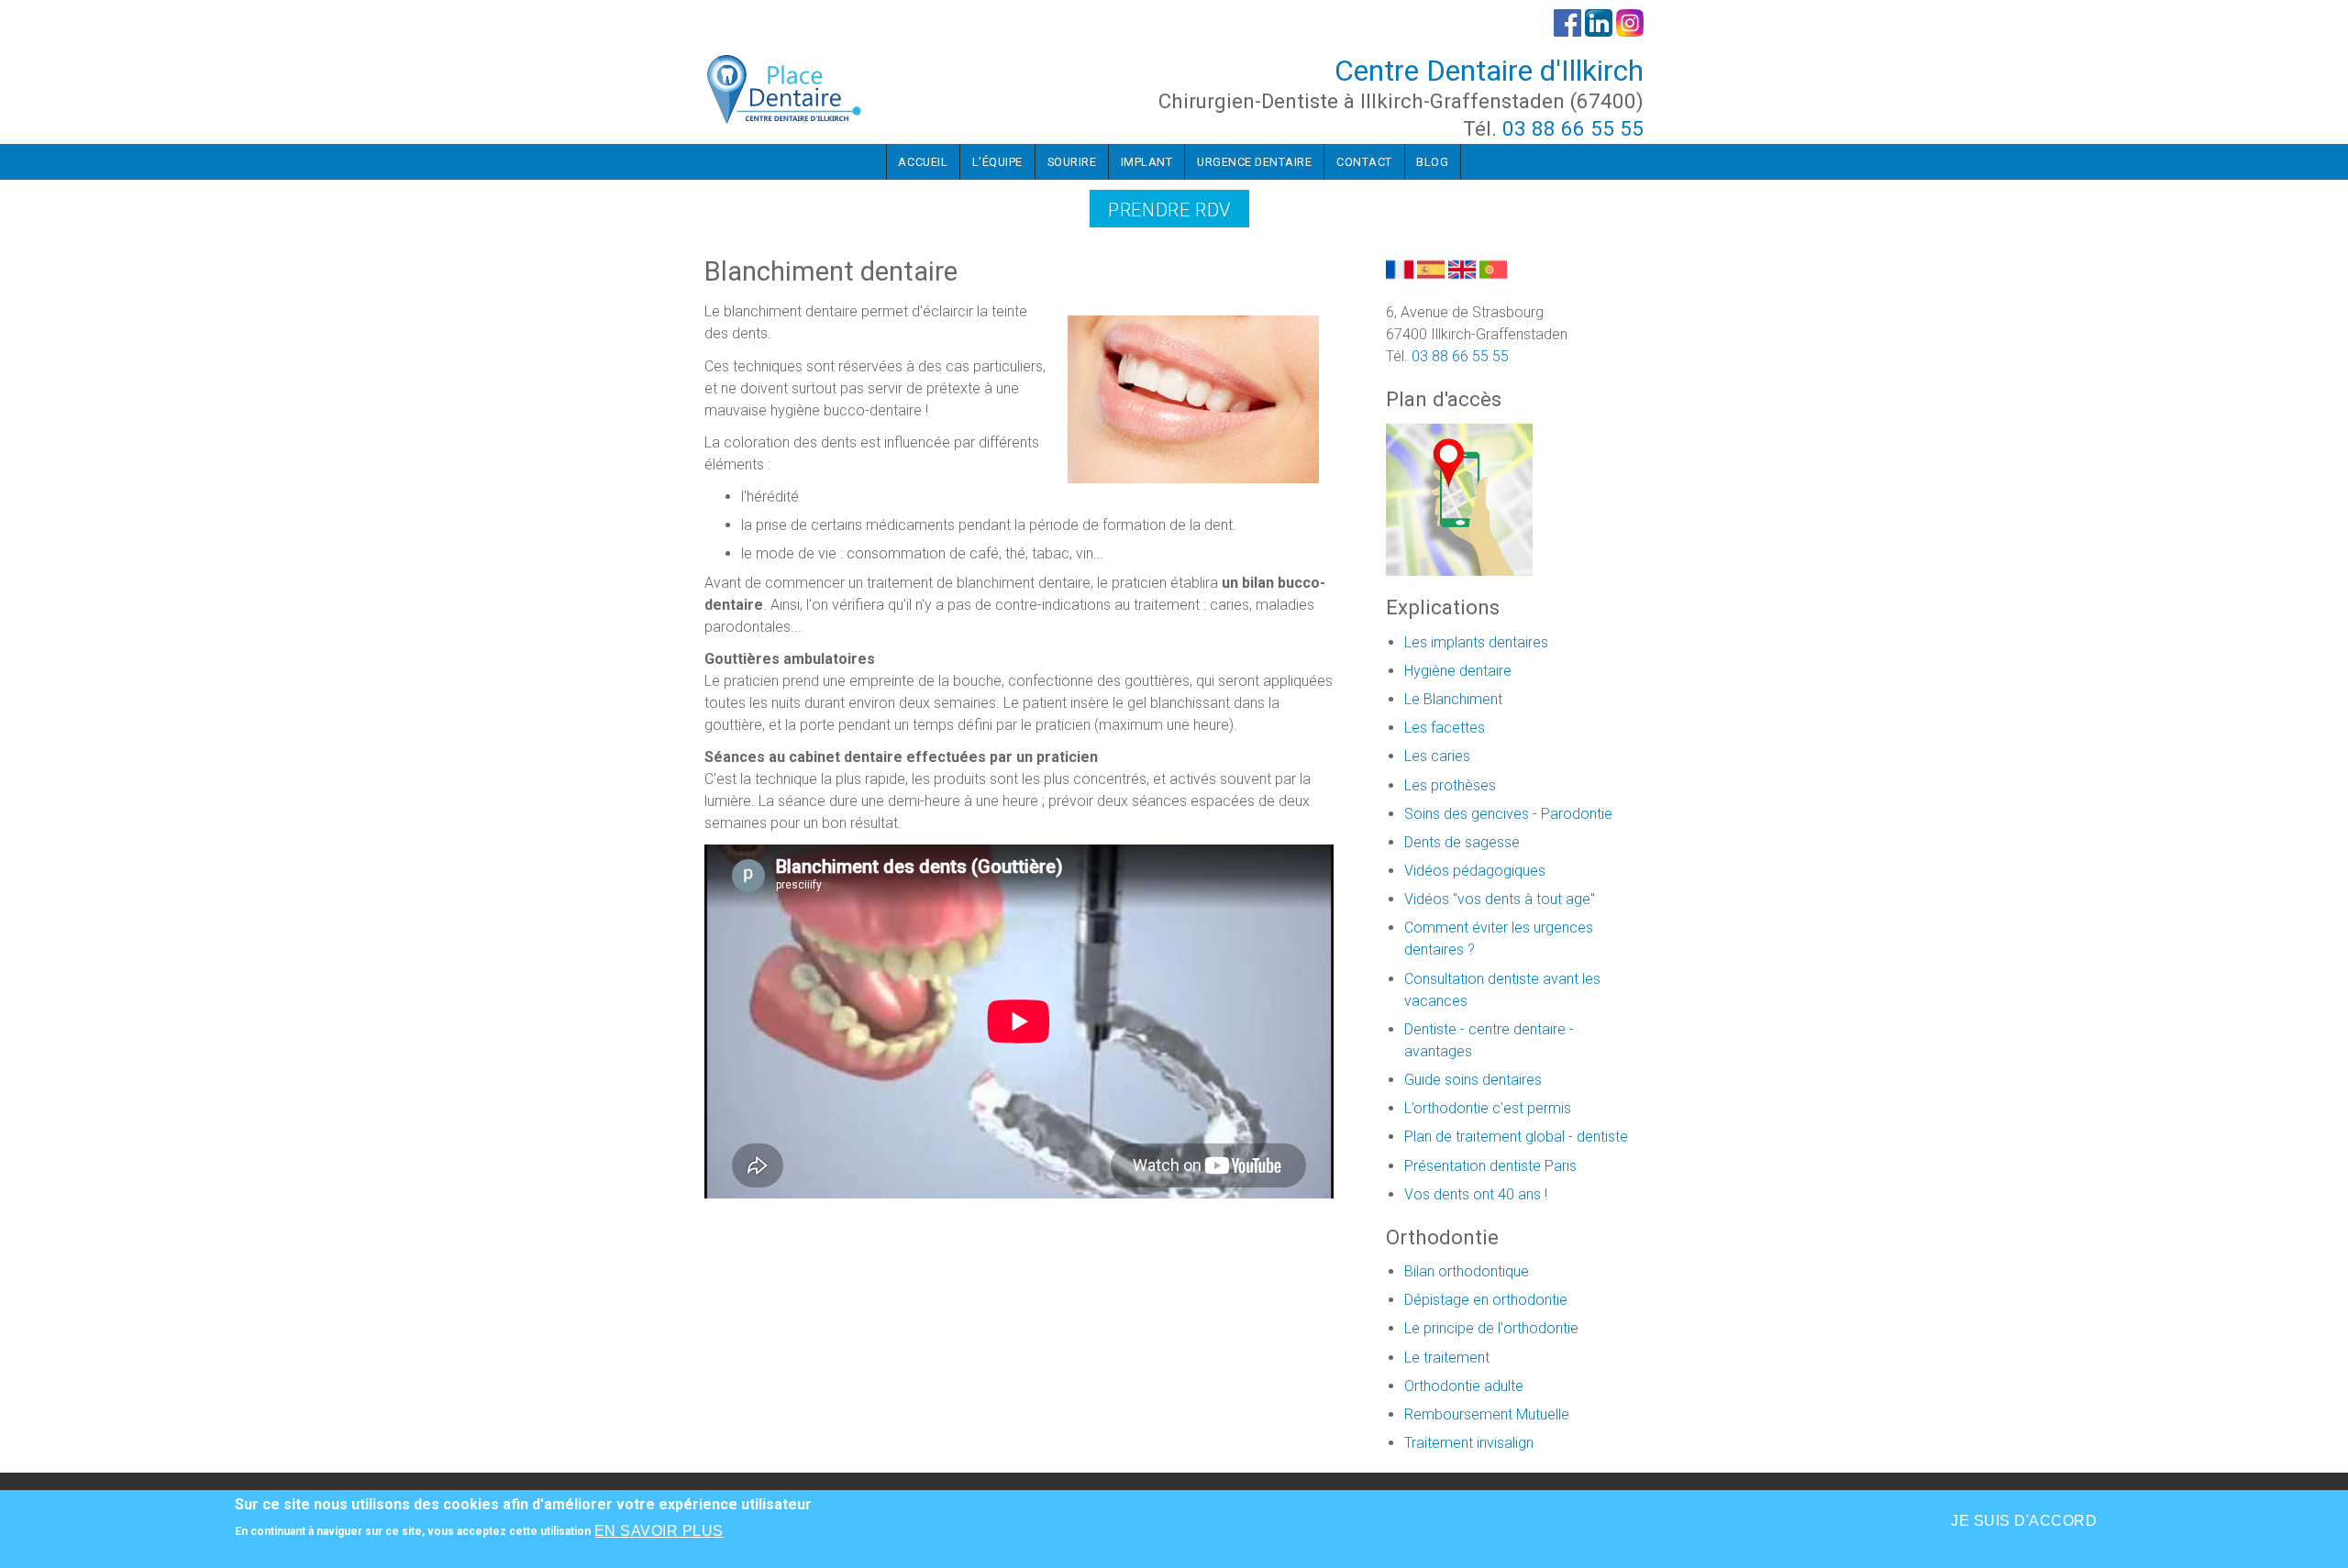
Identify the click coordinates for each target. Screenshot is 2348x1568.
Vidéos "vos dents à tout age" (1500, 899)
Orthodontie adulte (1464, 1386)
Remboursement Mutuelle (1487, 1414)
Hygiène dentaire (1458, 671)
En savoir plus (659, 1531)
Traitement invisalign (1469, 1443)
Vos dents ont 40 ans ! (1476, 1194)
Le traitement (1447, 1358)
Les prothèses (1450, 785)
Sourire (1072, 162)
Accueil (923, 162)
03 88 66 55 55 (1573, 128)
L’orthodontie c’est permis (1488, 1108)
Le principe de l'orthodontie (1491, 1328)
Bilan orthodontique (1467, 1271)
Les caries (1437, 756)
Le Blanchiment (1453, 699)
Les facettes (1445, 728)
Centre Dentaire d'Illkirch (1489, 71)
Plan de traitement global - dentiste (1516, 1137)
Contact (1364, 162)
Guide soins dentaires (1473, 1080)
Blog (1432, 162)
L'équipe (997, 162)
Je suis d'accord (2024, 1521)
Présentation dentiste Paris (1490, 1166)
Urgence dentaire (1254, 162)
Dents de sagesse (1462, 842)
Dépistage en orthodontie (1486, 1300)
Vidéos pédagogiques (1475, 871)
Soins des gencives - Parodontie (1508, 814)
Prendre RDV (1169, 210)
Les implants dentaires (1476, 642)
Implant (1147, 162)
